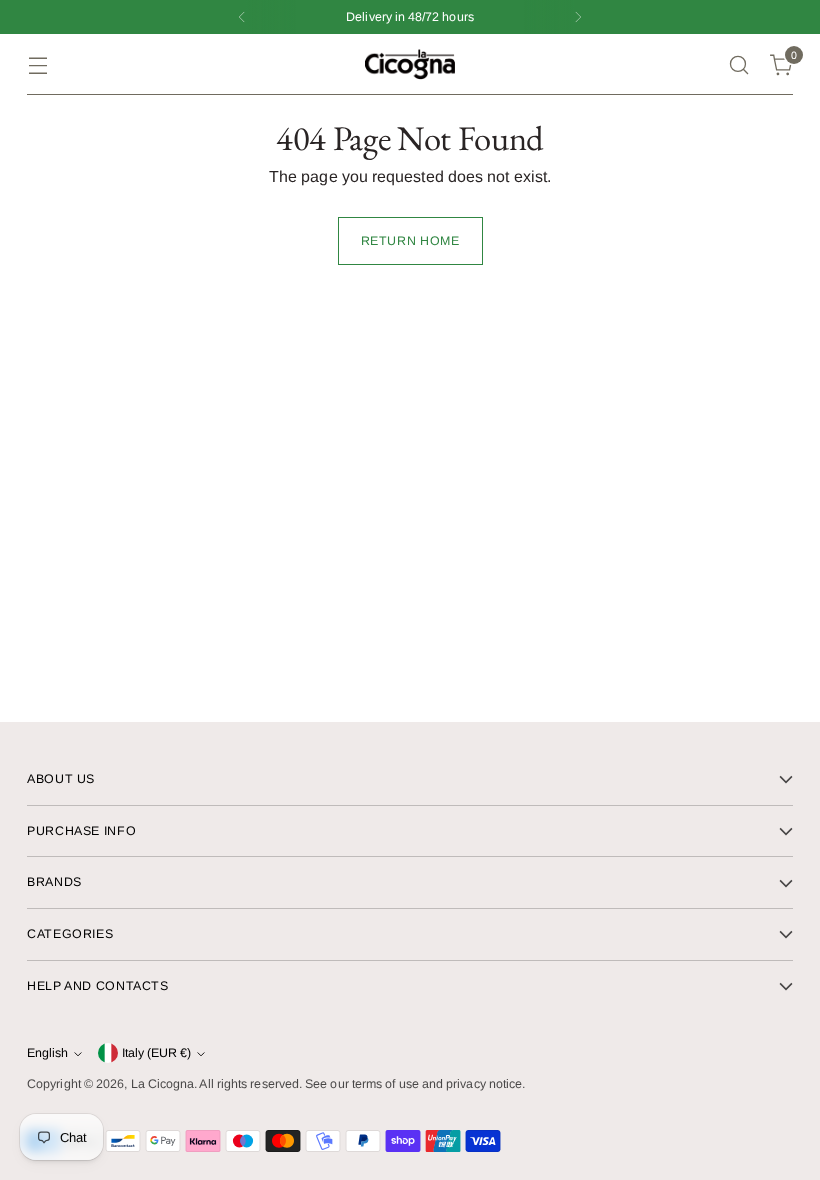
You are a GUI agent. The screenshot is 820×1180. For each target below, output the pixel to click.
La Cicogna (163, 1084)
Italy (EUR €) (156, 1053)
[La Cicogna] (410, 64)
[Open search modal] (739, 64)
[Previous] (242, 17)
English (47, 1053)
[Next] (578, 17)
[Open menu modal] (37, 64)
